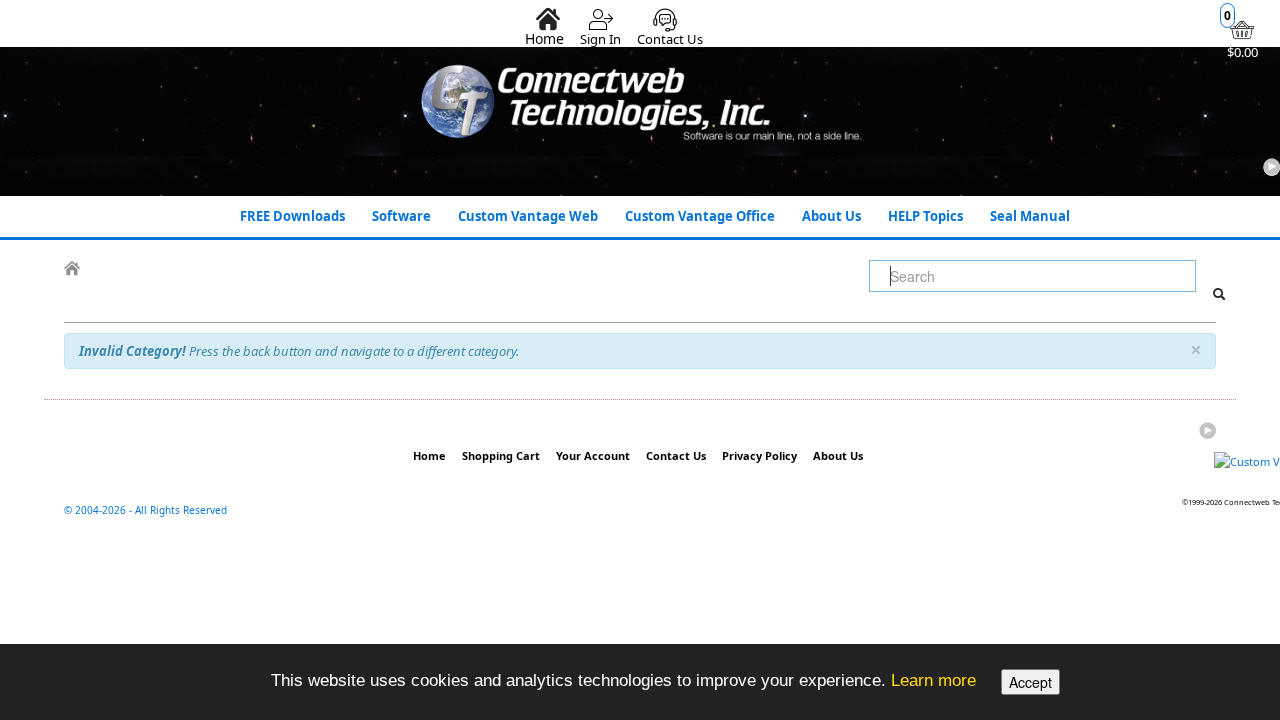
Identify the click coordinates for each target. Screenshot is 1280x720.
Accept (1030, 682)
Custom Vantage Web (528, 216)
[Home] (72, 268)
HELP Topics (925, 216)
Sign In (600, 39)
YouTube (1271, 167)
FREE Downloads (292, 216)
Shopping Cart (501, 455)
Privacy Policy (759, 455)
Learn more (933, 680)
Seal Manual (1030, 216)
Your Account (593, 455)
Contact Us (670, 39)
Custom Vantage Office (700, 216)
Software (401, 216)
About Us (831, 216)
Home (544, 38)
